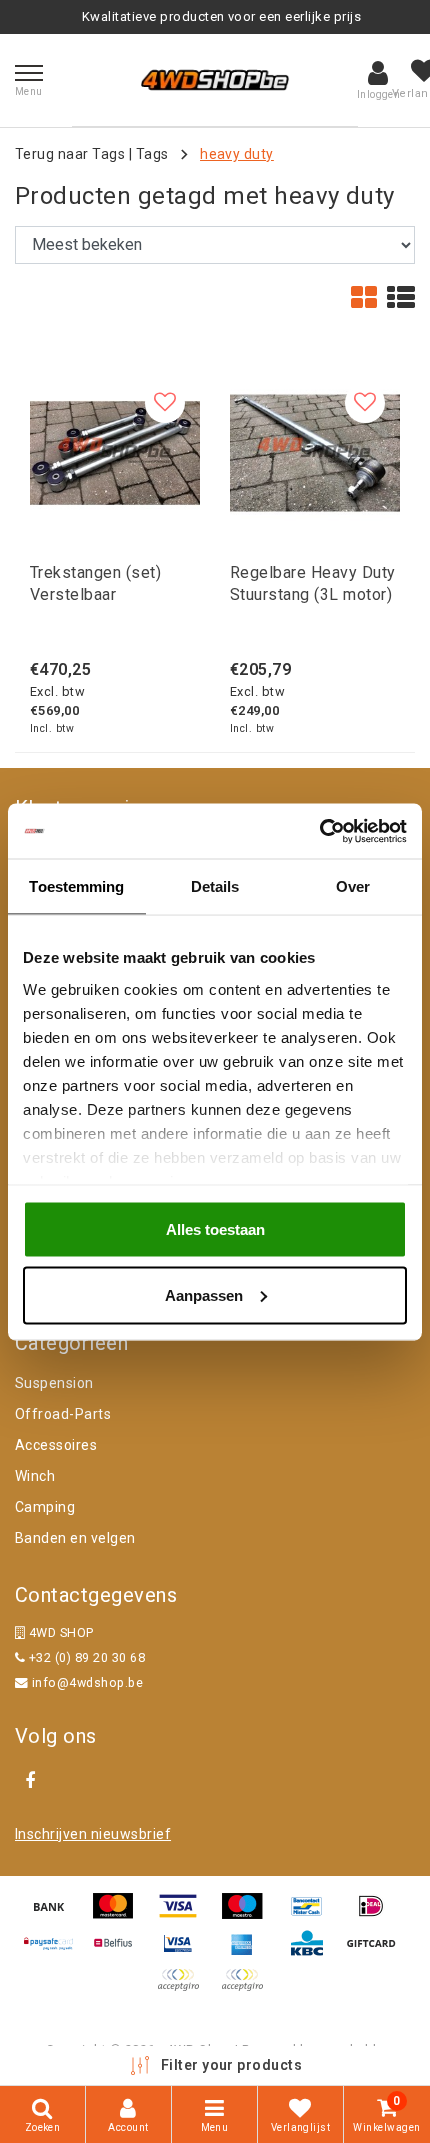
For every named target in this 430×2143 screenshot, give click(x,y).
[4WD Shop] (215, 80)
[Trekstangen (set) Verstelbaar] (115, 453)
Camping (45, 1507)
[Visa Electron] (185, 1952)
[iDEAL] (376, 1915)
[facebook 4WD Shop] (30, 1781)
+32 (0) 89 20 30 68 (85, 1657)
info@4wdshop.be (87, 1682)
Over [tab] (353, 886)
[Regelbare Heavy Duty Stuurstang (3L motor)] (315, 453)
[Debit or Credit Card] (247, 1989)
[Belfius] (120, 1952)
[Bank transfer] (56, 1915)
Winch (35, 1476)
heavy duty (237, 154)
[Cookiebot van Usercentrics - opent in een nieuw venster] (319, 831)
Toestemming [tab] (76, 886)
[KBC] (314, 1952)
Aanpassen (204, 1294)
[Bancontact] (314, 1915)
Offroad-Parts (63, 1414)
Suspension (54, 1383)
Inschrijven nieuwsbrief (93, 1834)
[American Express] (249, 1952)
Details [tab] (215, 886)
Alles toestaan (215, 1229)
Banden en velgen (75, 1538)
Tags (152, 154)
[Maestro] (249, 1915)
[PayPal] (185, 1989)
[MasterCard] (120, 1915)
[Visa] (185, 1915)
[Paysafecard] (56, 1952)
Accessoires (56, 1445)
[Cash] (376, 1952)
